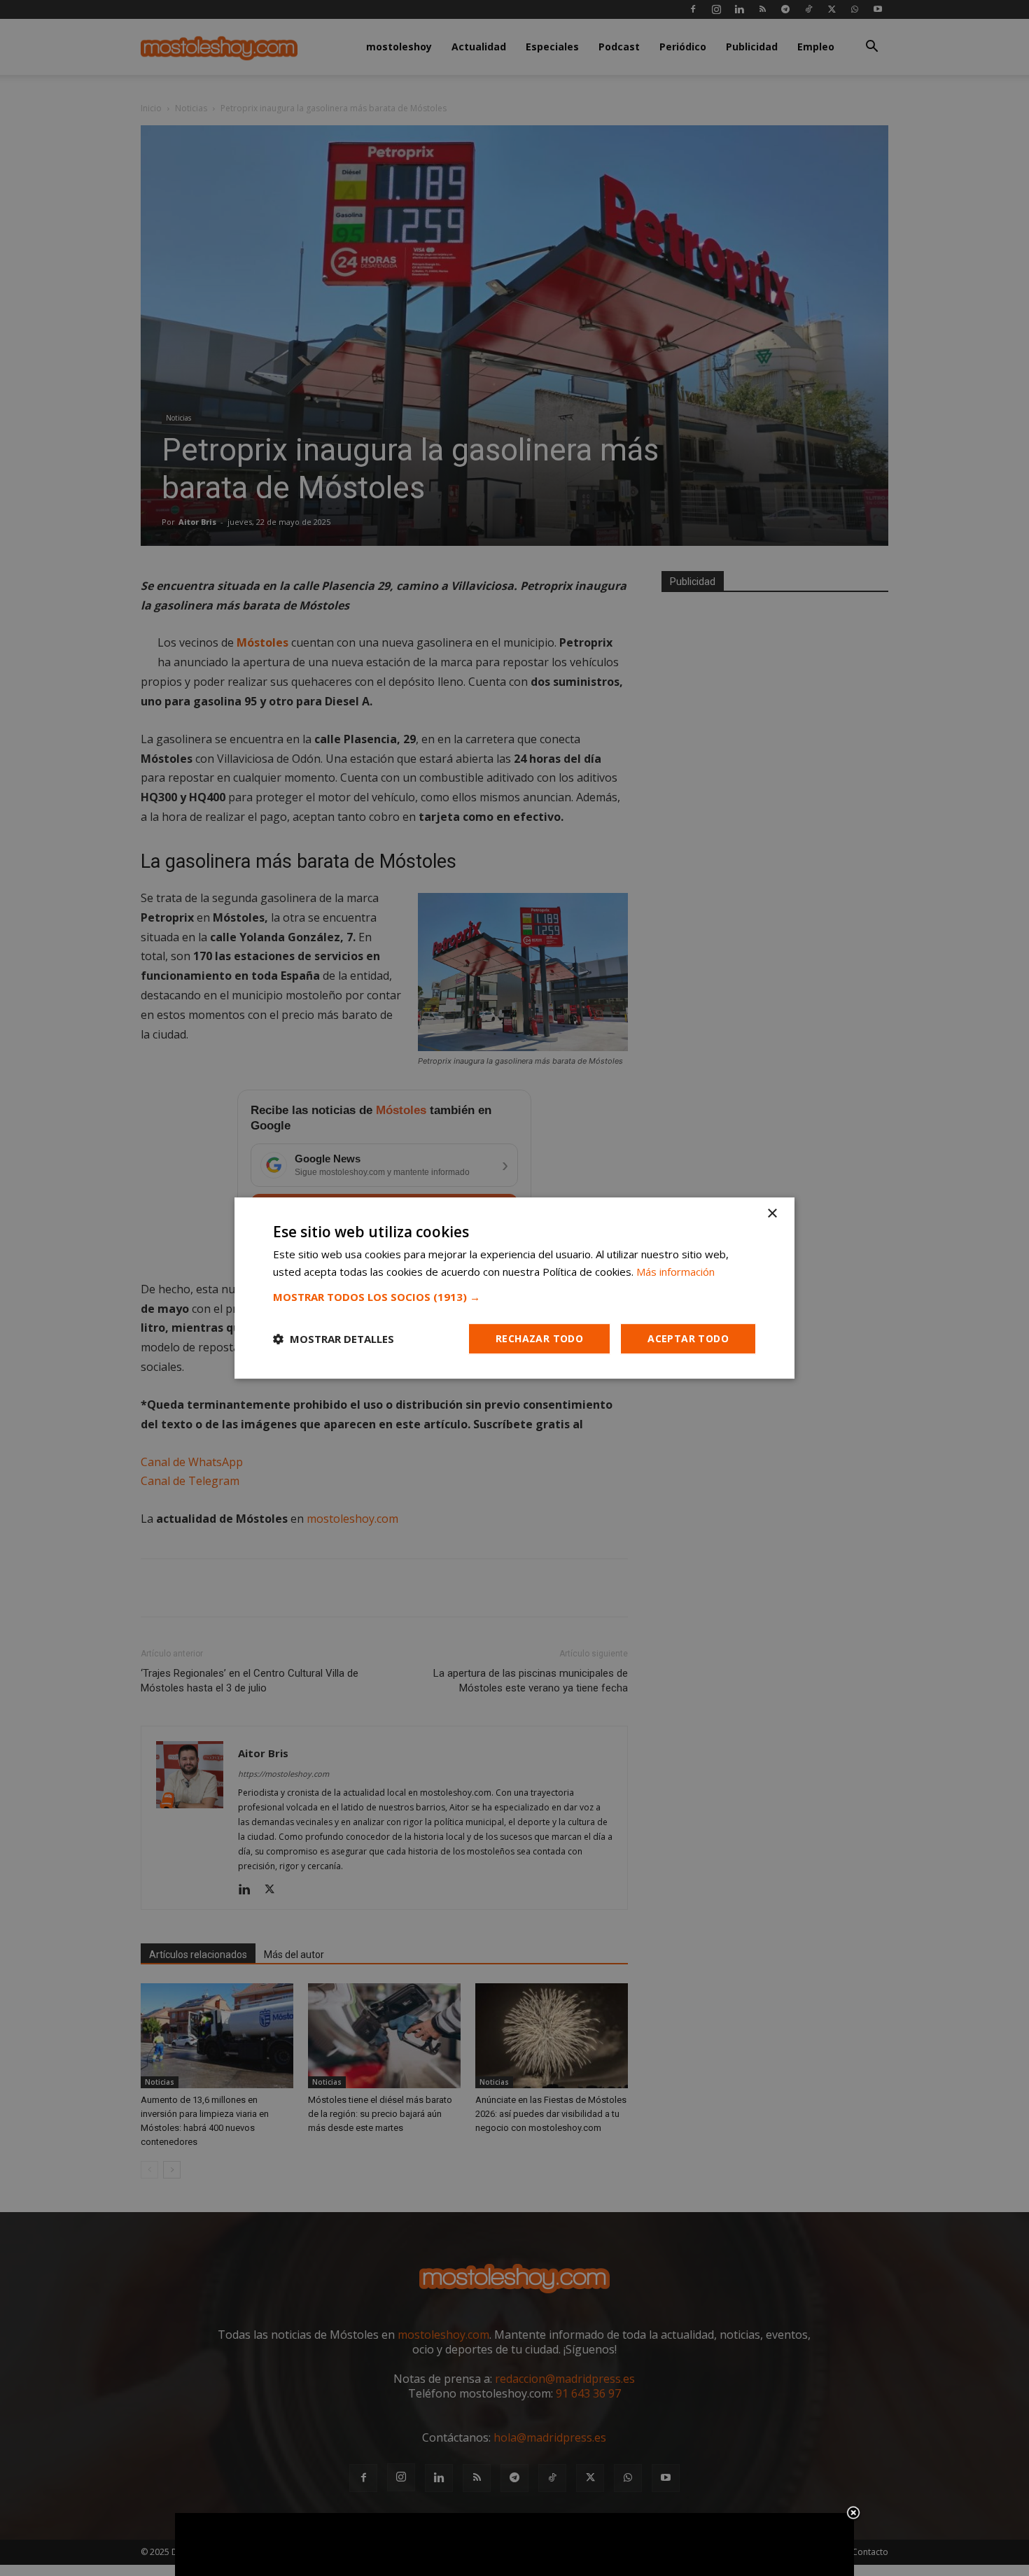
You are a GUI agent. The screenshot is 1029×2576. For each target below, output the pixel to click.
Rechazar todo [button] (539, 1338)
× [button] (772, 1214)
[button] (514, 1297)
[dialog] (514, 1288)
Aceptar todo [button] (688, 1338)
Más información (675, 1272)
